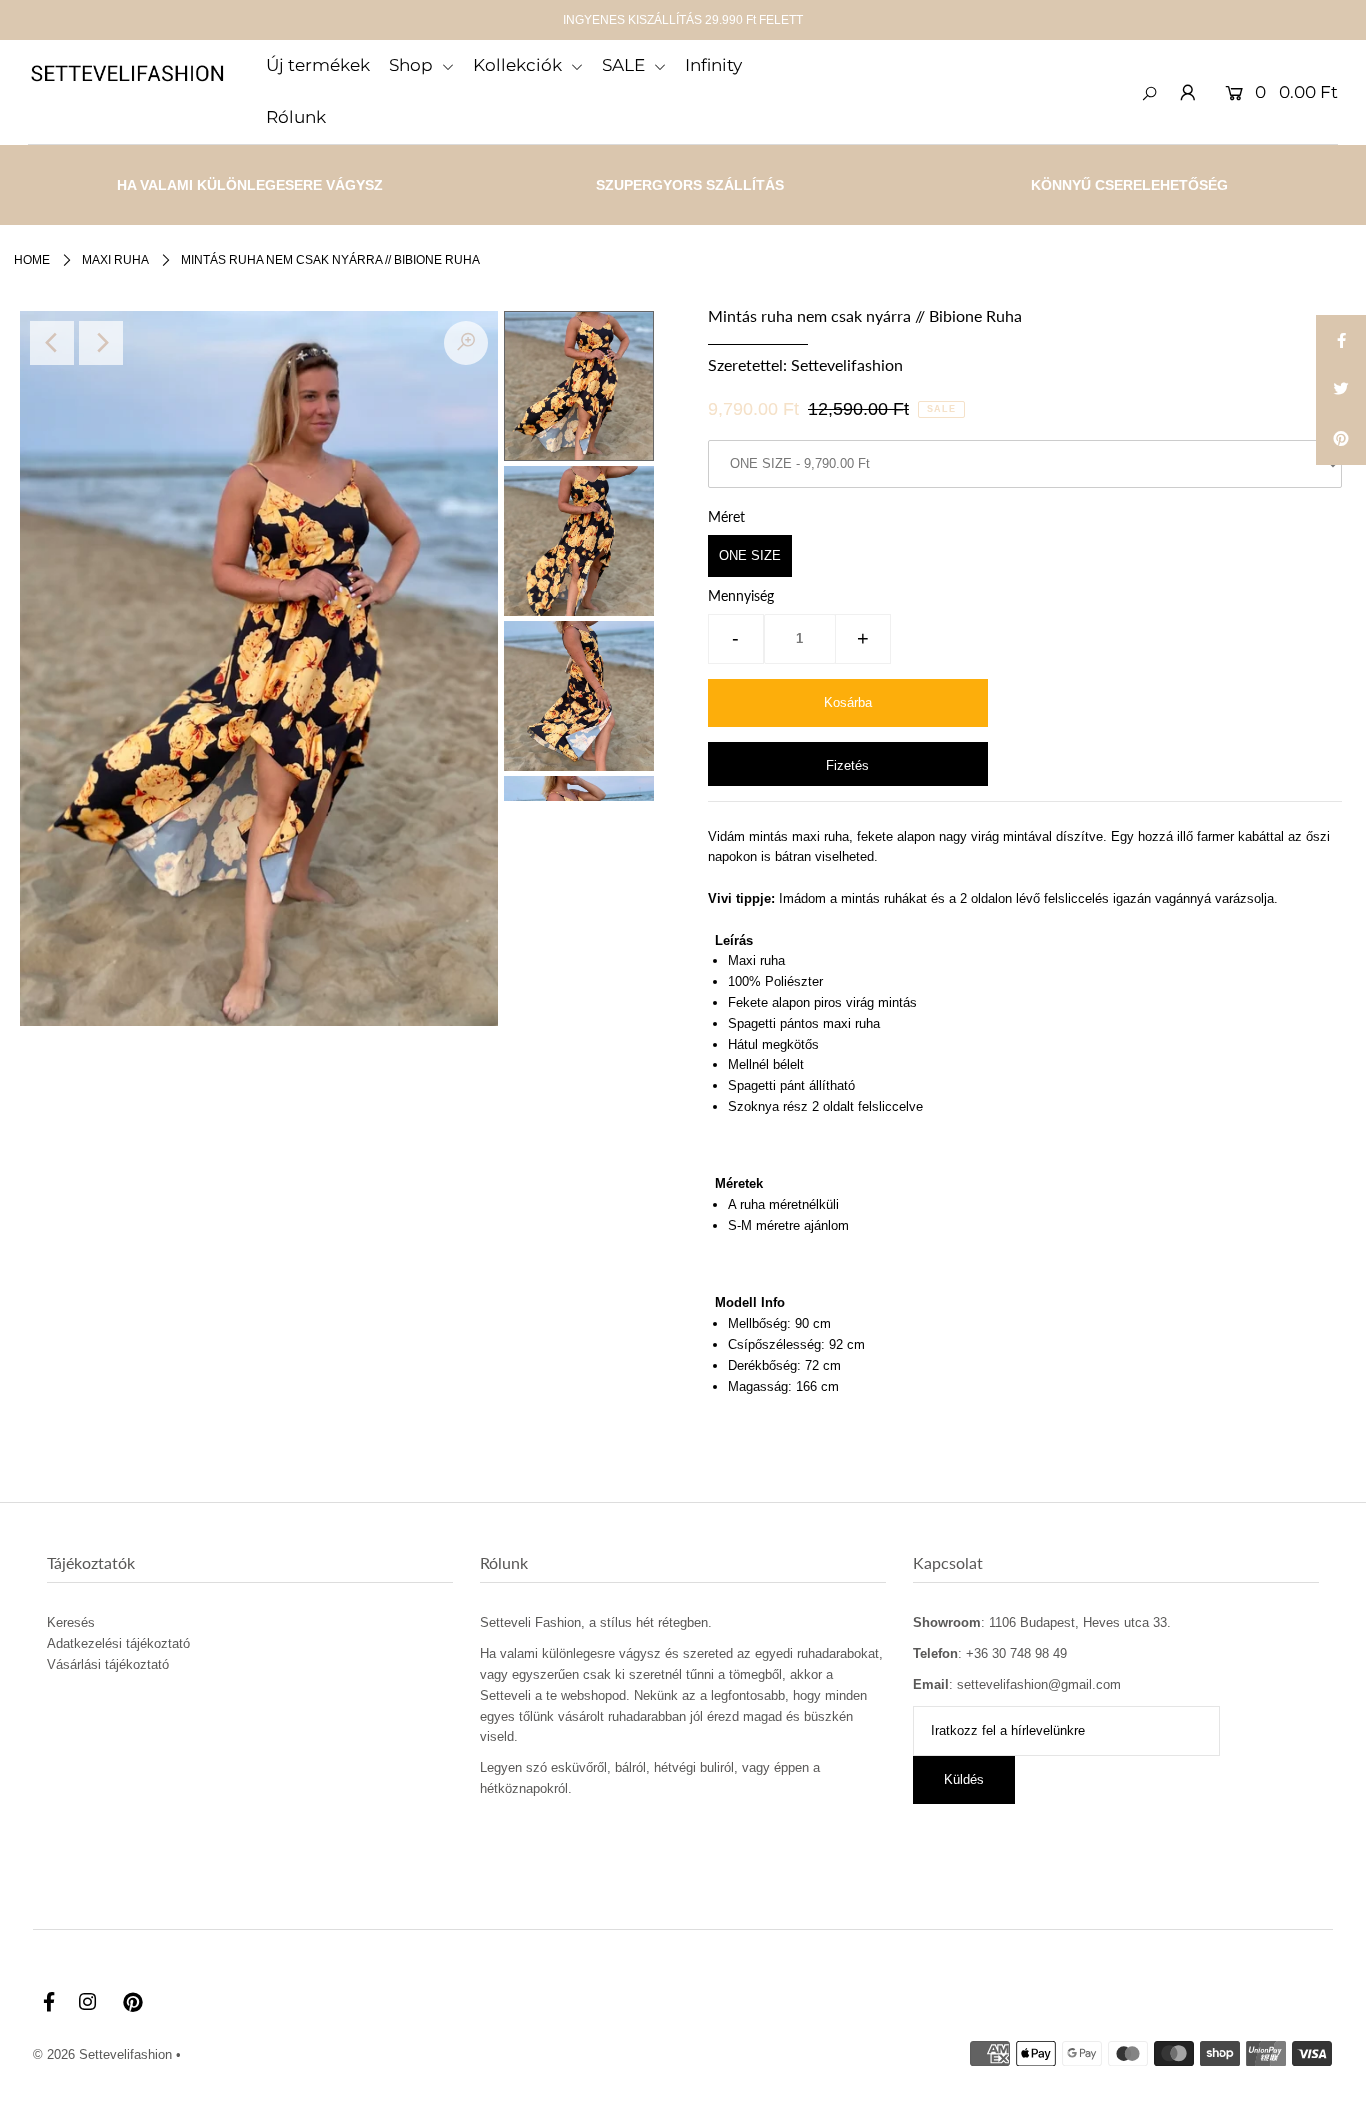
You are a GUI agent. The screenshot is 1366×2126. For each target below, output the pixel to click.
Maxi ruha (115, 260)
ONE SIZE (750, 555)
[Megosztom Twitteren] (1341, 390)
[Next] (101, 343)
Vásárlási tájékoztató (108, 1664)
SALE (625, 65)
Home (32, 260)
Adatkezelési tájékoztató (118, 1643)
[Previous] (52, 343)
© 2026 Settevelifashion (102, 2054)
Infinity (713, 65)
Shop (413, 65)
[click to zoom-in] (466, 343)
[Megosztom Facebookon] (1341, 340)
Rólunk (296, 117)
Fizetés (847, 765)
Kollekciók (519, 65)
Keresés (71, 1622)
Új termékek (318, 65)
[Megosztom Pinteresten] (1341, 440)
